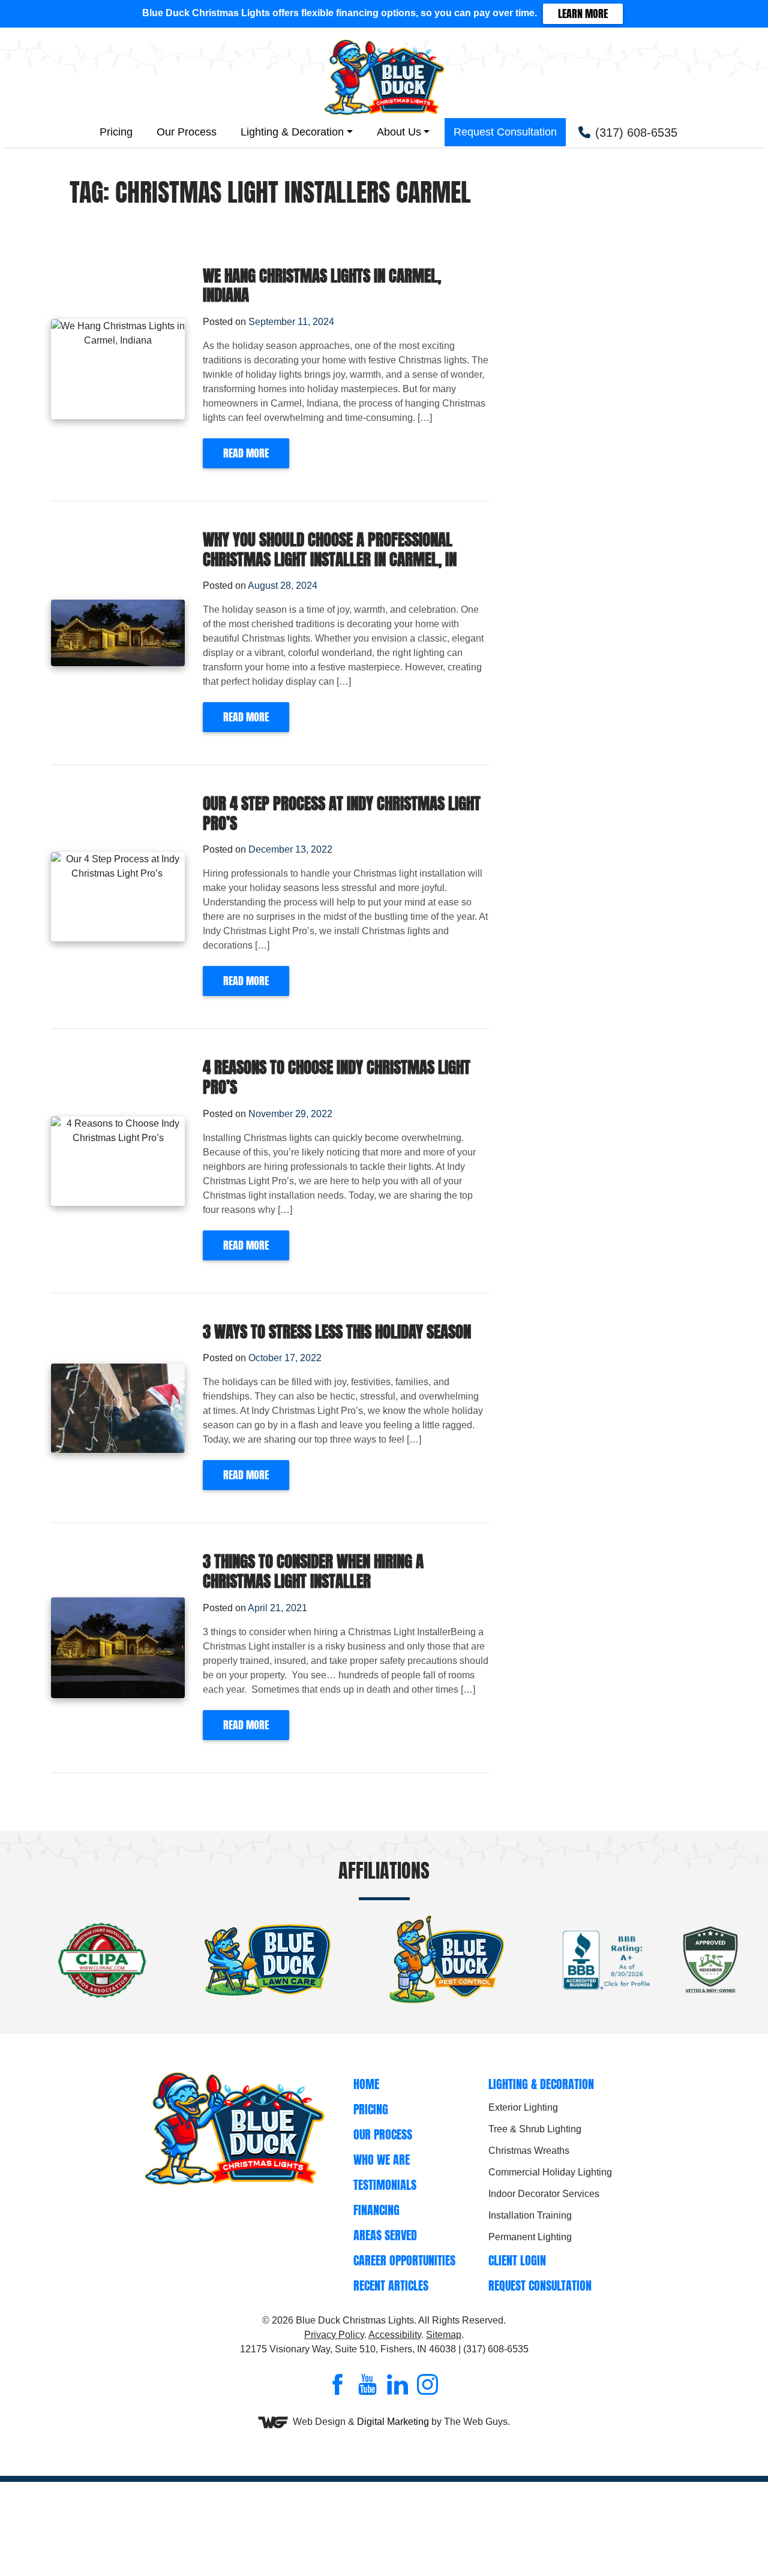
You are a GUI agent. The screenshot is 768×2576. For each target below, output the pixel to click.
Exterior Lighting (523, 2107)
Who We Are (382, 2160)
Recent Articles (391, 2285)
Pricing (116, 132)
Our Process (187, 132)
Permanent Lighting (530, 2237)
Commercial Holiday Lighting (550, 2172)
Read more (246, 453)
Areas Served (385, 2235)
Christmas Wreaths (529, 2151)
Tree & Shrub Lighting (535, 2129)
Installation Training (530, 2215)
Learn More (583, 13)
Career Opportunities (404, 2260)
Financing (376, 2210)
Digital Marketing (393, 2422)
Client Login (517, 2260)
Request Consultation (505, 132)
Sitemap (444, 2335)
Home (366, 2084)
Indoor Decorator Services (544, 2194)
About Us (399, 132)
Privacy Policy (334, 2335)
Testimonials (385, 2185)
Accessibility (395, 2335)
